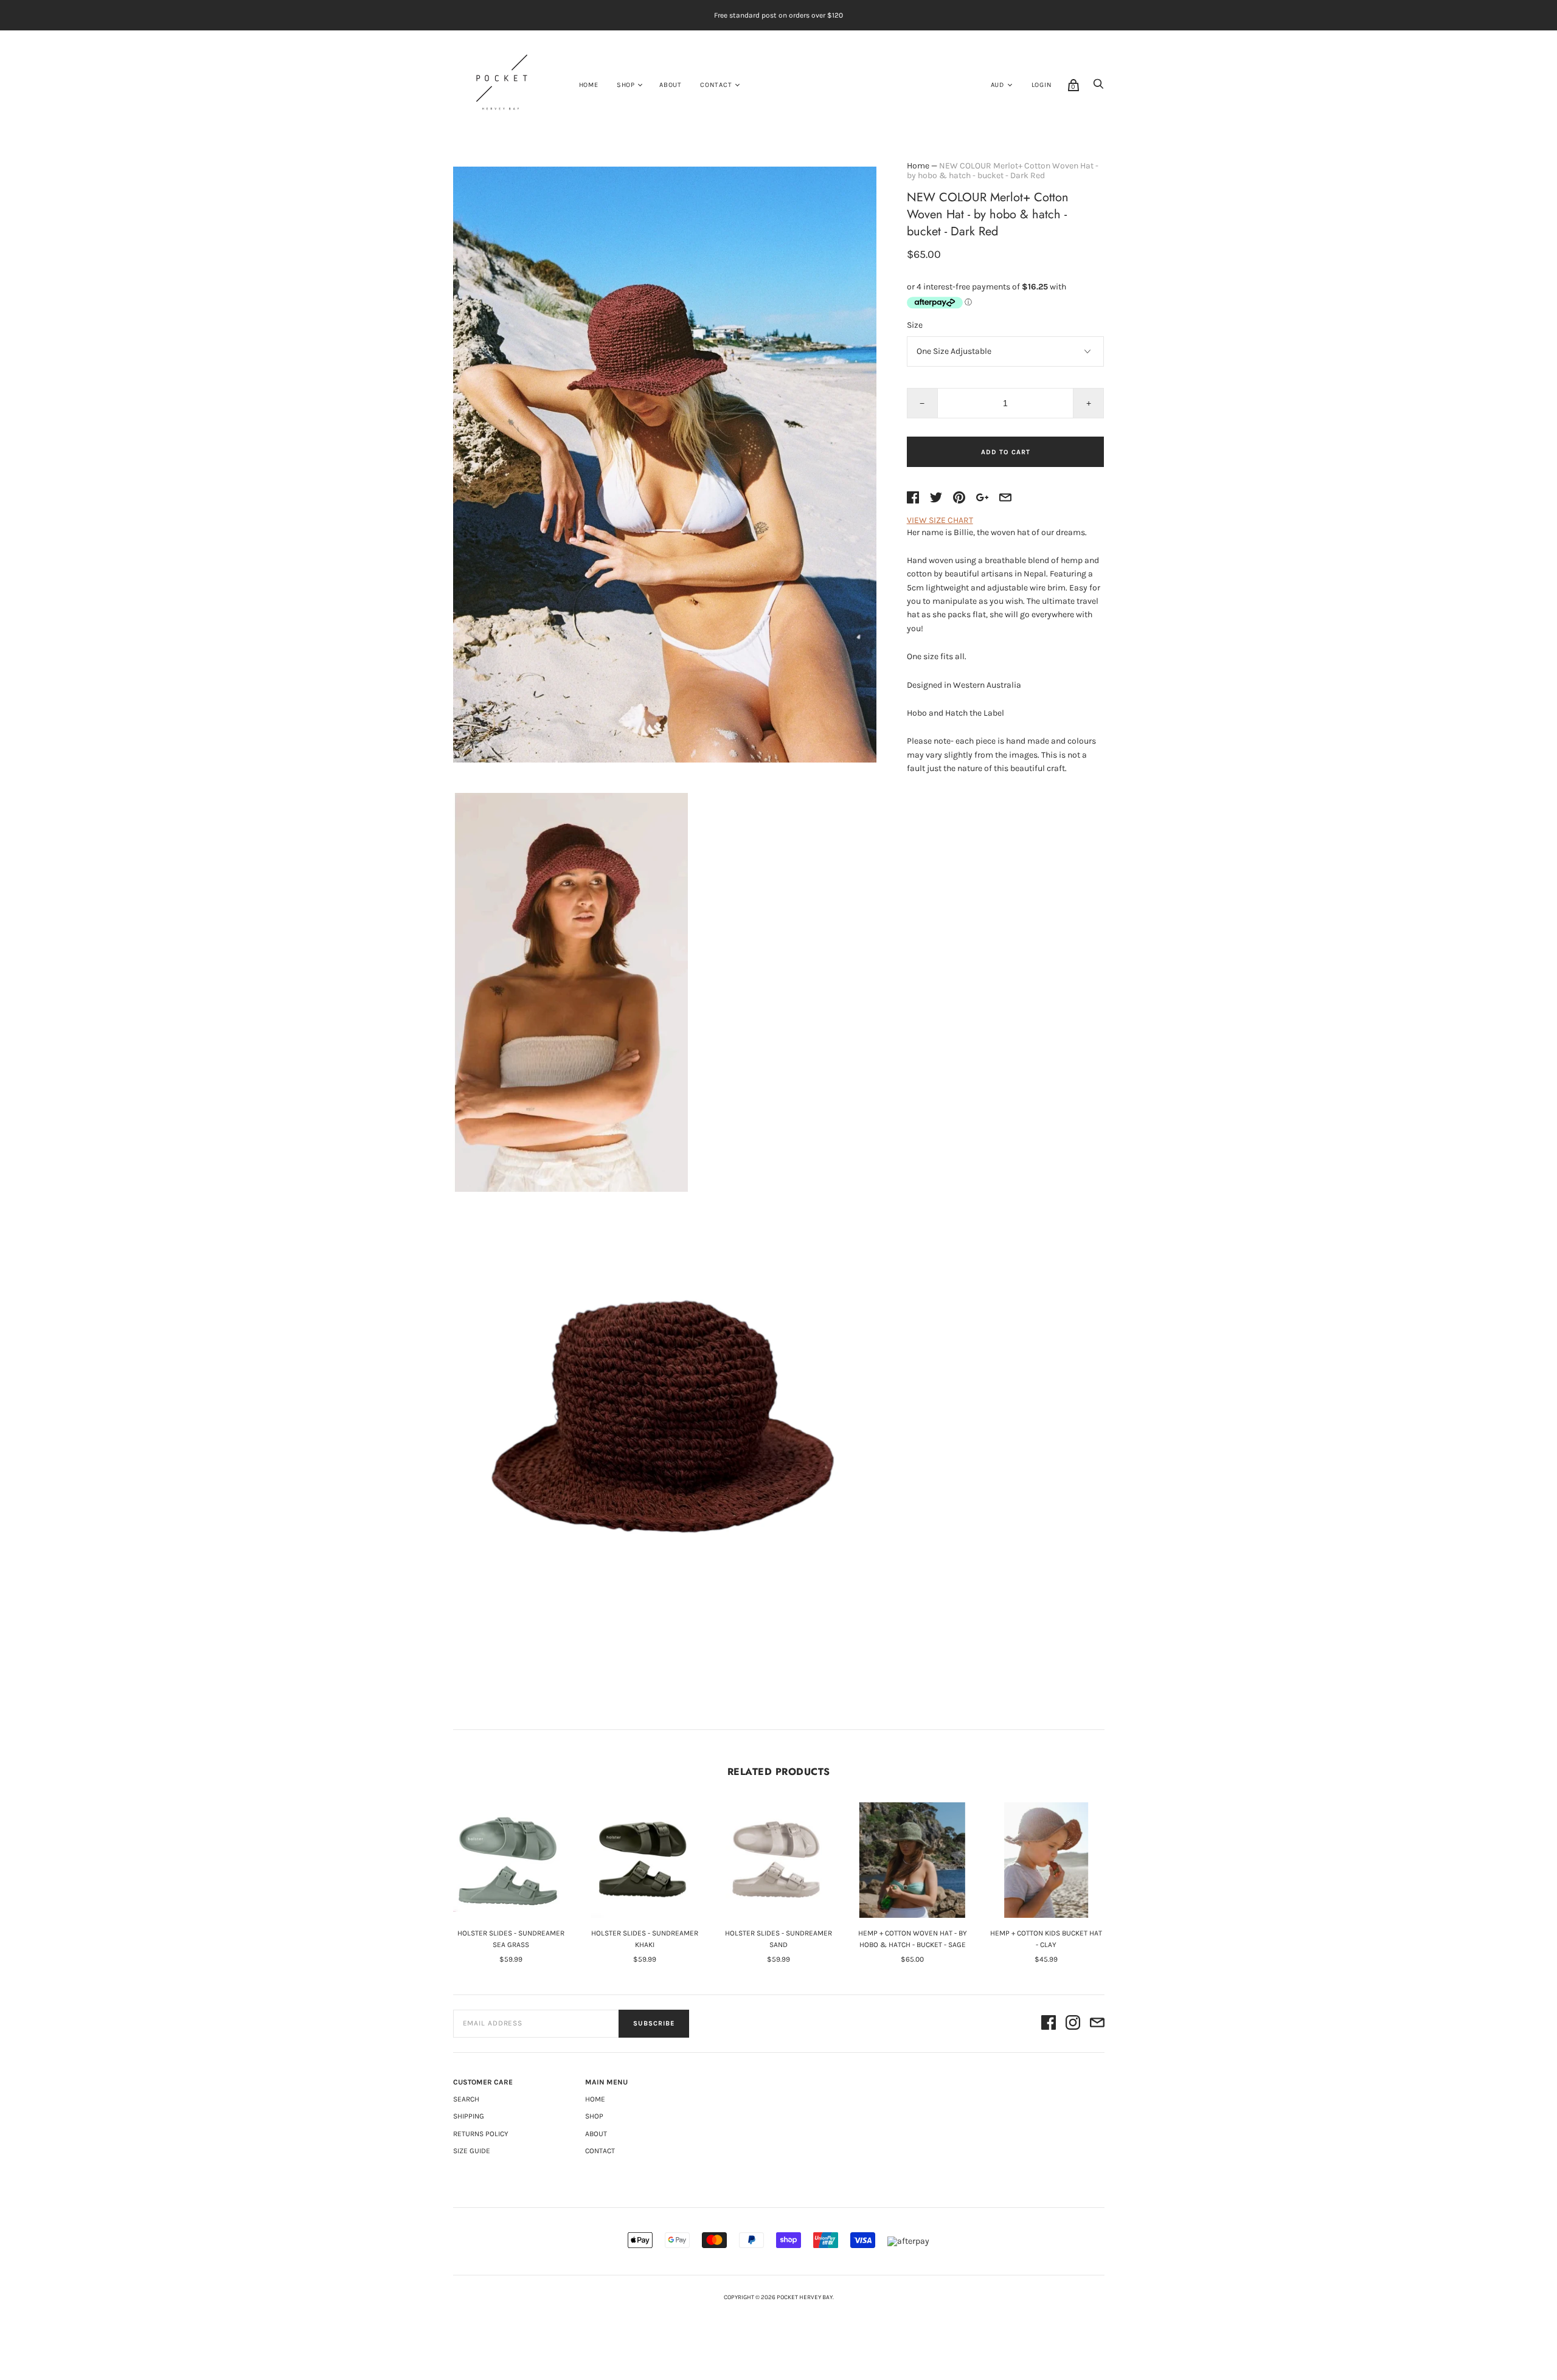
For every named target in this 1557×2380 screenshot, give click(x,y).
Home (589, 85)
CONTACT (716, 85)
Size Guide (472, 2151)
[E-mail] (1097, 2024)
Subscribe (654, 2023)
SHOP (626, 85)
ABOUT (671, 85)
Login (1042, 85)
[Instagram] (1073, 2024)
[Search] (1098, 87)
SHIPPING (469, 2116)
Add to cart (1006, 452)
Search (466, 2099)
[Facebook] (1049, 2024)
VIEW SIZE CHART (940, 520)
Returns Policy (481, 2134)
